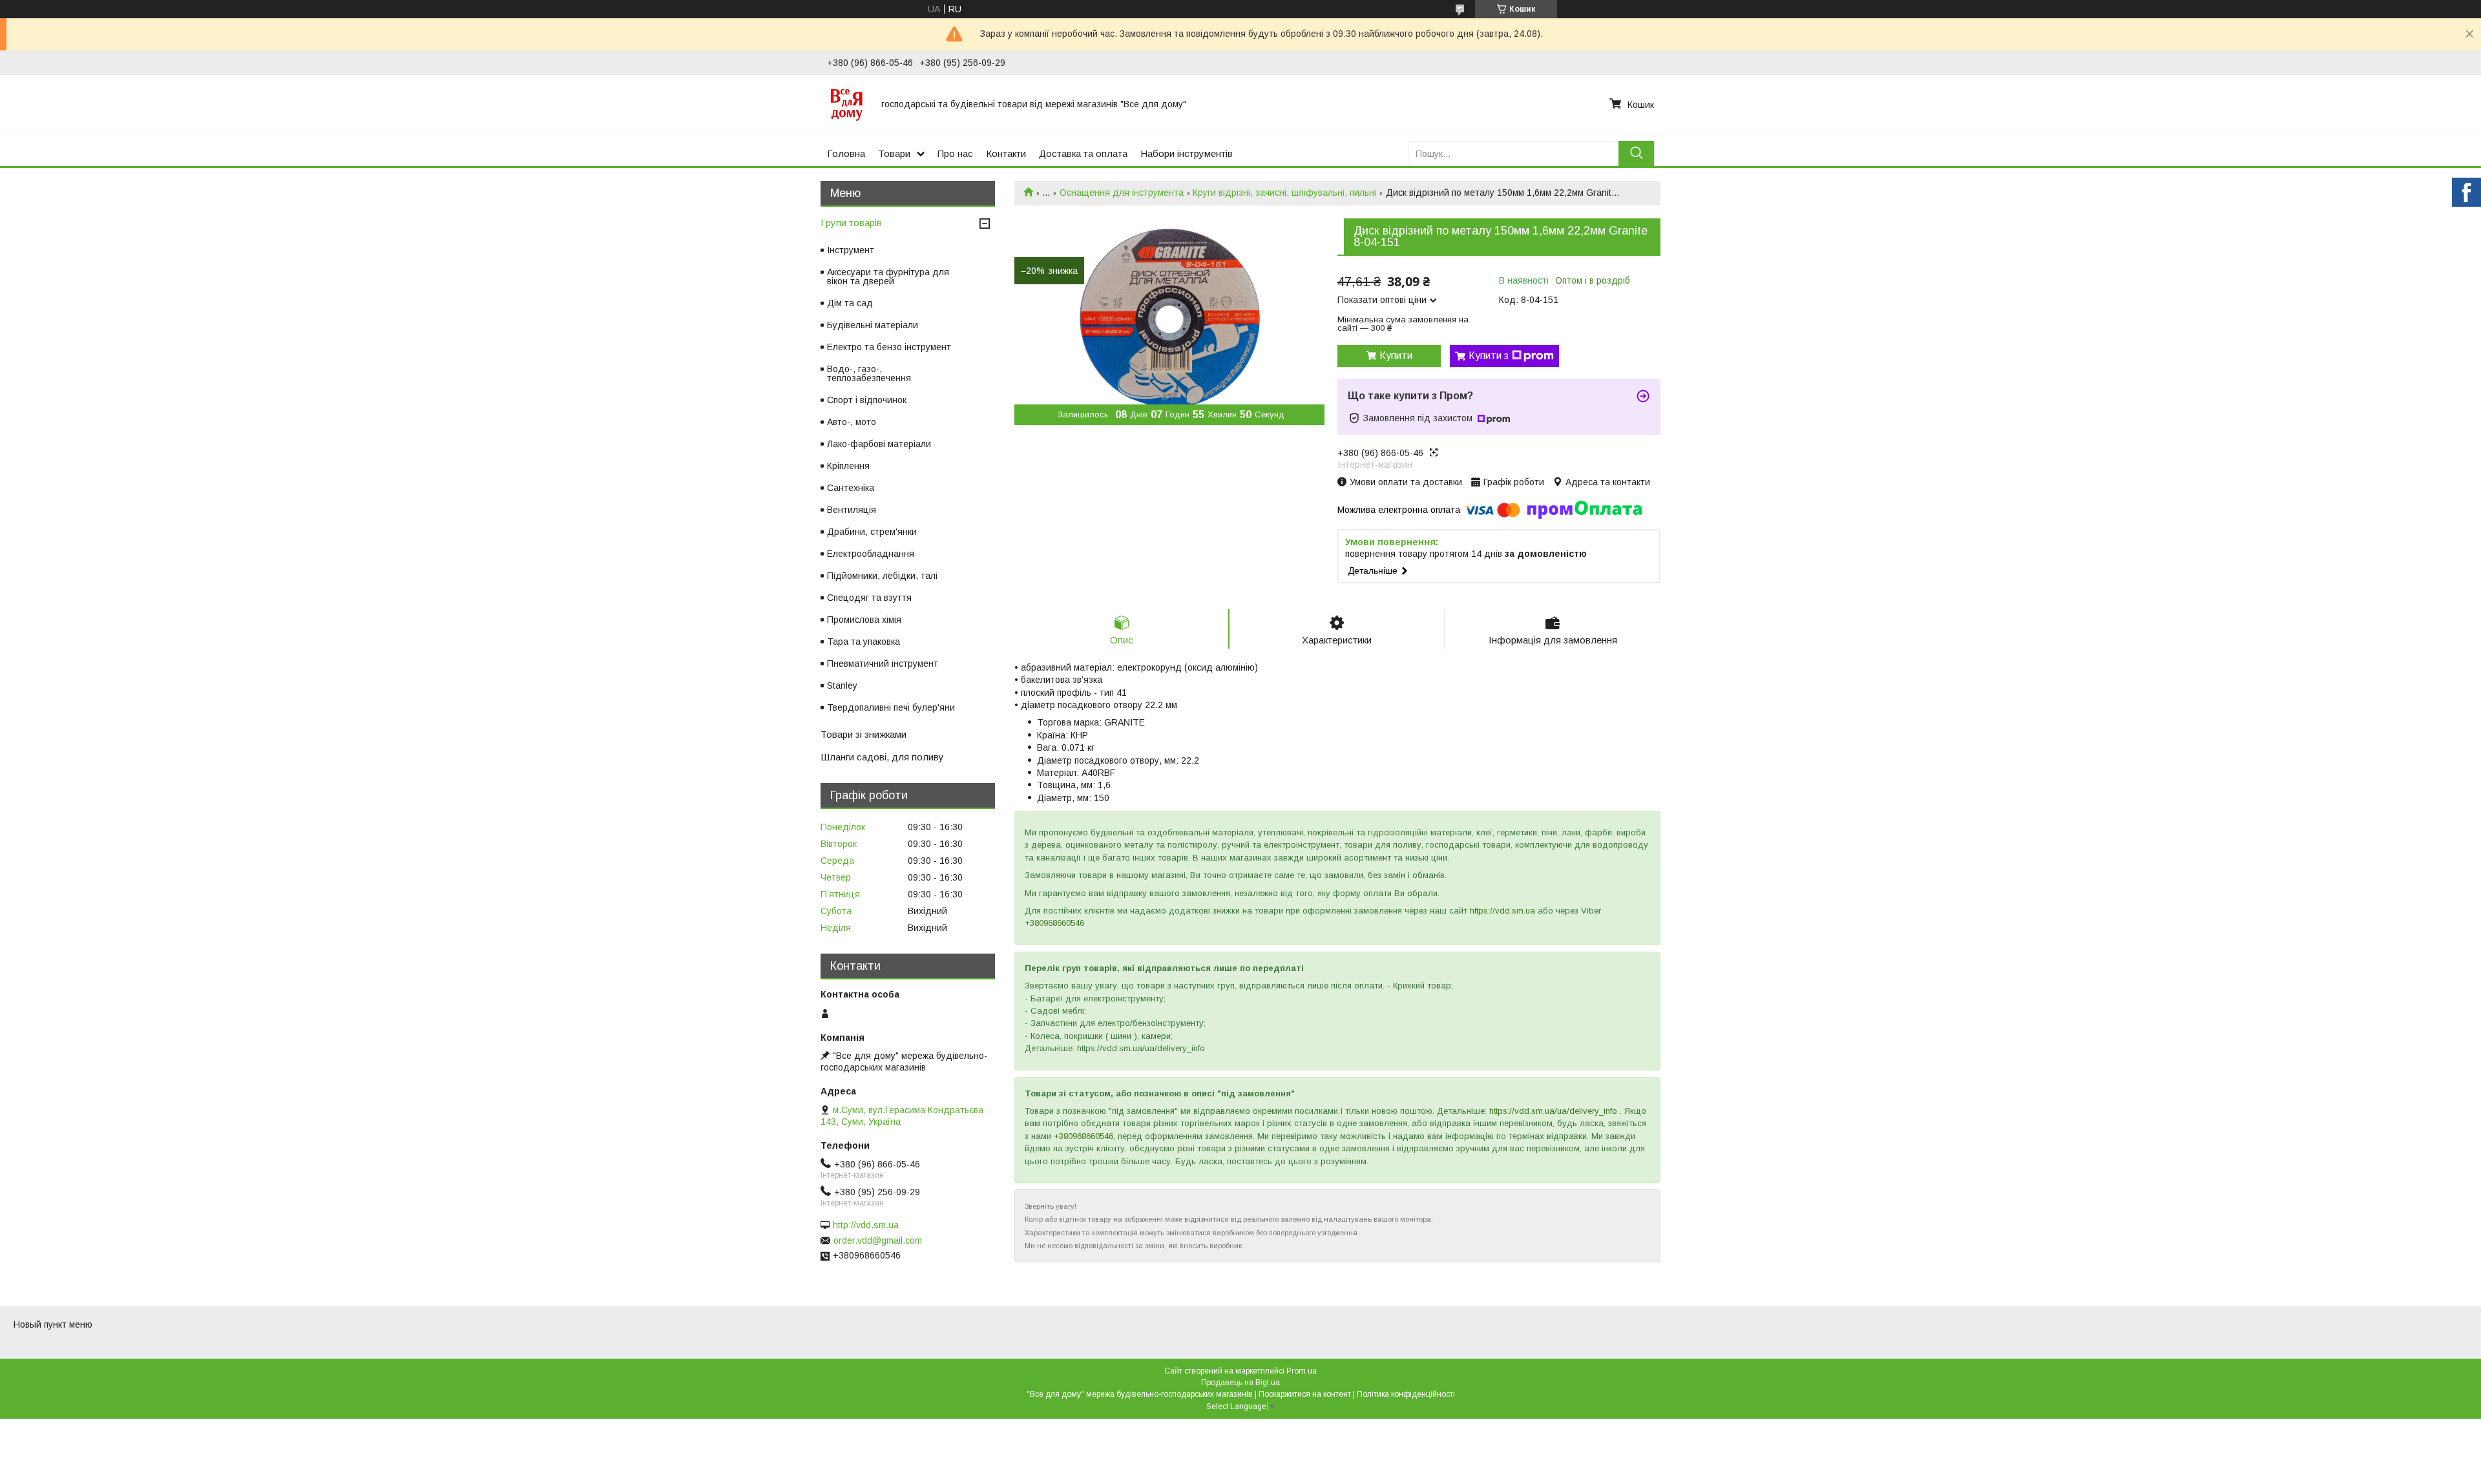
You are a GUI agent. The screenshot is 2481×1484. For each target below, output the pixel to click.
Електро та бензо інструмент (889, 347)
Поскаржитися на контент (1305, 1394)
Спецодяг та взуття (869, 598)
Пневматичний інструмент (883, 664)
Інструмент (851, 250)
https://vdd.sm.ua (1502, 911)
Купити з (1489, 356)
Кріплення (848, 466)
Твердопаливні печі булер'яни (891, 707)
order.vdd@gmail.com (878, 1240)
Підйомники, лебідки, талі (882, 576)
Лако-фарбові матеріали (879, 444)
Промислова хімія (864, 620)
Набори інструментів (1187, 153)
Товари (894, 153)
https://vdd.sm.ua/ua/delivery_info (1553, 1111)
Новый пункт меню (53, 1324)
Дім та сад (850, 303)
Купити (1396, 356)
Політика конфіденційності (1406, 1394)
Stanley (842, 685)
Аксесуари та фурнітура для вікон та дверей (888, 277)
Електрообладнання (871, 554)
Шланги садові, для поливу (882, 757)
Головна (846, 153)
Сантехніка (851, 488)
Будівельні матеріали (873, 325)
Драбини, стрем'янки (872, 532)
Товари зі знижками (864, 734)
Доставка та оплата (1083, 153)
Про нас (955, 153)
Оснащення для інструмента (1122, 193)
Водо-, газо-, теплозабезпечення (869, 373)
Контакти (1006, 153)
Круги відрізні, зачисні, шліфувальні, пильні (1284, 193)
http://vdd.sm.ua (866, 1225)
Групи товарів (851, 223)
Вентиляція (852, 510)
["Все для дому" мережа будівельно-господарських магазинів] (846, 104)
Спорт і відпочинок (867, 400)
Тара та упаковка (864, 642)
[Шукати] (1636, 153)
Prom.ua (1302, 1371)
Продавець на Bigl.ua (1240, 1383)
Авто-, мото (852, 422)
